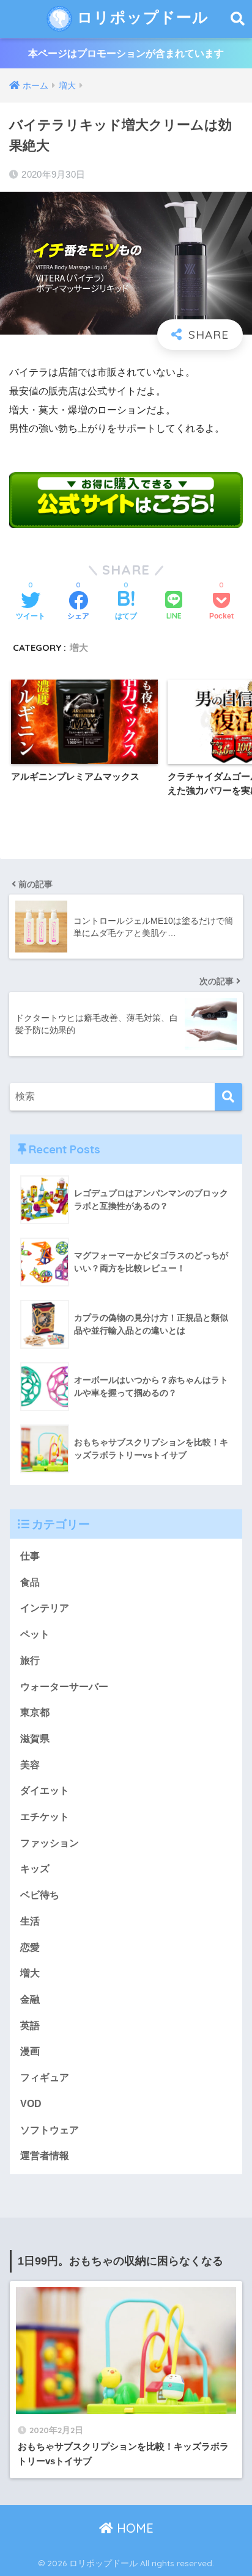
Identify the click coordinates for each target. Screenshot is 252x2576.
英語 (30, 2026)
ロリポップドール (140, 17)
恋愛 (30, 1947)
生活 (30, 1921)
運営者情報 (45, 2156)
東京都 (35, 1712)
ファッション (50, 1843)
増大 (79, 648)
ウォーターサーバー (64, 1687)
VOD (31, 2104)
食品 (30, 1582)
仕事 (30, 1556)
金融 (30, 1999)
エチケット (45, 1817)
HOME (133, 2528)
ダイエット (45, 1791)
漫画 (30, 2051)
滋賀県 (35, 1739)
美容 (30, 1765)
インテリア (45, 1608)
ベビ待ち (40, 1895)
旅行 (30, 1660)
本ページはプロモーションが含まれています (126, 53)
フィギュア (45, 2077)
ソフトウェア (50, 2130)
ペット (35, 1634)
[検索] (228, 1097)
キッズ (35, 1869)
